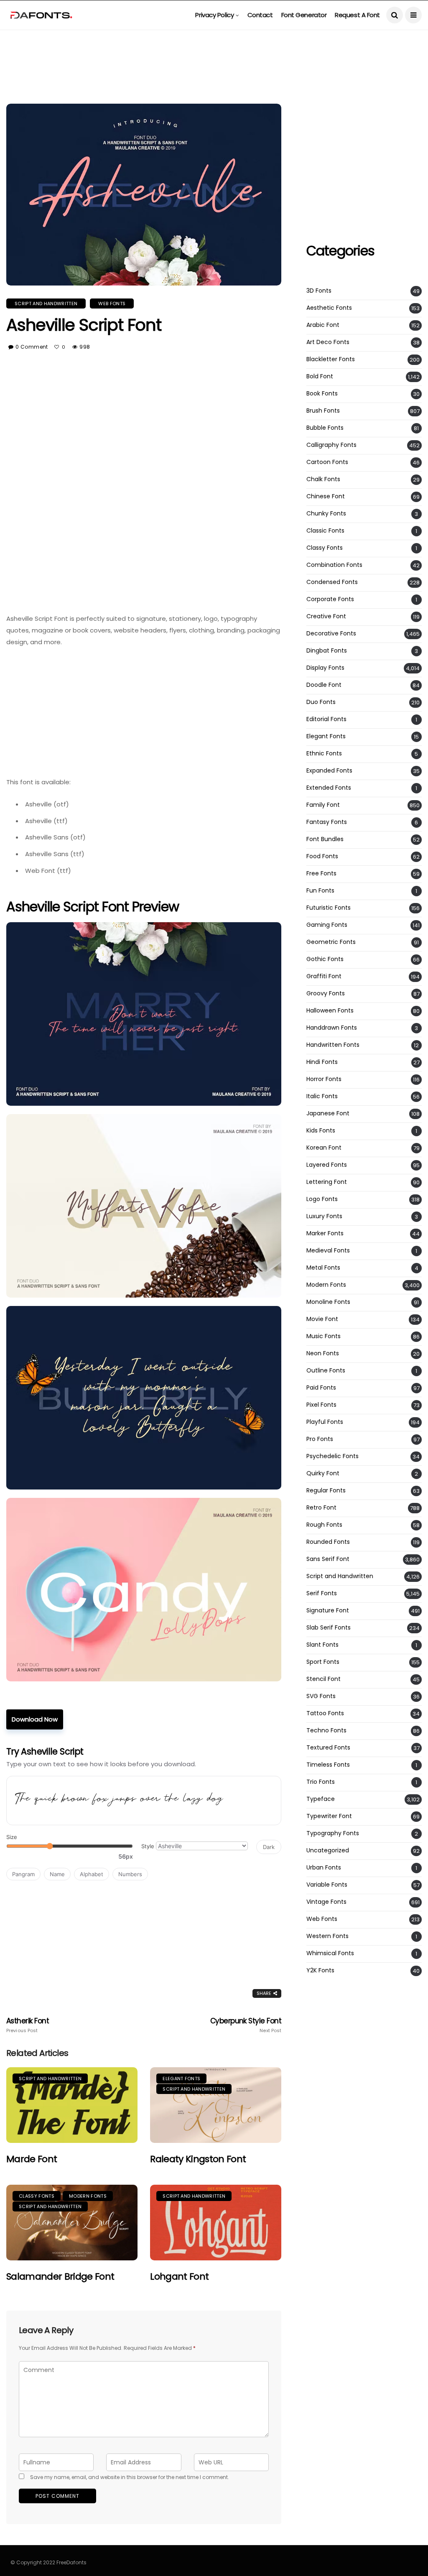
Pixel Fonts (321, 1405)
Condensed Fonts (332, 582)
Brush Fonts (323, 411)
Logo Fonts (322, 1199)
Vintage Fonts (326, 1902)
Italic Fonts (322, 1096)
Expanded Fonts (329, 771)
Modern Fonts (88, 2196)
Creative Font (326, 616)
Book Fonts (322, 394)
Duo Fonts (321, 702)
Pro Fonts (320, 1439)
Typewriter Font (329, 1816)
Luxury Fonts (324, 1216)
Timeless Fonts (328, 1765)
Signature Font (328, 1611)
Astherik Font (28, 2025)
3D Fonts (319, 291)
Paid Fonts (321, 1388)
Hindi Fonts (322, 1062)
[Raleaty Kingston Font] (216, 2105)
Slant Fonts (322, 1645)
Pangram (23, 1874)
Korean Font (324, 1148)
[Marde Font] (72, 2105)
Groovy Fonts (326, 993)
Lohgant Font (179, 2276)
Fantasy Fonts (327, 822)
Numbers (130, 1874)
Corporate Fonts (330, 599)
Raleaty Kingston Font (198, 2159)
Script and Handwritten (46, 304)
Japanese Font (328, 1113)
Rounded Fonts (328, 1542)
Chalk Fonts (323, 479)
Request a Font (357, 15)
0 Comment (32, 347)
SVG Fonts (321, 1696)
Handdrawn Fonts (332, 1028)
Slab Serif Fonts (329, 1628)
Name (57, 1874)
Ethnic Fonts (324, 754)
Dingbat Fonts (327, 651)
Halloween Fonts (330, 1011)
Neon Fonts (323, 1353)
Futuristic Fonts (329, 908)
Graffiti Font (324, 976)
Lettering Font (327, 1182)
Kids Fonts (321, 1131)
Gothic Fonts (325, 959)
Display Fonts (325, 668)
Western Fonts (327, 1936)
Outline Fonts (326, 1371)
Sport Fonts (323, 1662)
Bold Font (320, 376)
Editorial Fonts (326, 719)
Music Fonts (324, 1336)
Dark (269, 1847)
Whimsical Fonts (330, 1953)
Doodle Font (324, 685)
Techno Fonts (326, 1731)
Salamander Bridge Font (60, 2276)
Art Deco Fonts (328, 342)
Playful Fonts (325, 1422)
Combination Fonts (334, 565)
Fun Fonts (320, 891)
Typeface (321, 1799)
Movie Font (322, 1319)
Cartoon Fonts (327, 462)
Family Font (323, 805)
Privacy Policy (214, 15)
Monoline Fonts (328, 1302)
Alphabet (92, 1874)
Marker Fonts (325, 1233)
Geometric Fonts (331, 942)
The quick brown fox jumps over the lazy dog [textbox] (119, 1800)
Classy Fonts (37, 2196)
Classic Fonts (325, 531)
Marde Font (32, 2159)
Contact (260, 15)
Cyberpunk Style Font (246, 2025)
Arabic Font (323, 325)
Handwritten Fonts (333, 1045)
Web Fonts (112, 304)
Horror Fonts (324, 1079)
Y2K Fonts (320, 1970)
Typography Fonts (333, 1833)
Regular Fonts (326, 1491)
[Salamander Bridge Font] (72, 2223)
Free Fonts (321, 874)
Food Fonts (322, 856)
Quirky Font (323, 1473)
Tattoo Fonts (325, 1713)
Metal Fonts (323, 1268)
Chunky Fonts (326, 514)
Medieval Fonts (328, 1251)
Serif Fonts (322, 1593)
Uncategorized (328, 1850)
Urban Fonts (324, 1868)
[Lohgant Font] (216, 2223)
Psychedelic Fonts (332, 1456)
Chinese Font (326, 496)
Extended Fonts (329, 788)
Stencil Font (324, 1679)
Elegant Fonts (181, 2079)
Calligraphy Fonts (331, 445)
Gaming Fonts (327, 925)
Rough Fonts (324, 1525)
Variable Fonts (327, 1885)
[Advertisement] (214, 48)
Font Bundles (325, 839)
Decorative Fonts (331, 634)
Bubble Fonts (325, 428)
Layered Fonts (327, 1165)
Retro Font (321, 1508)
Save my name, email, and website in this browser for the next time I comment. (130, 2477)
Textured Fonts (328, 1748)
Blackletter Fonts (331, 359)
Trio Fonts (321, 1782)
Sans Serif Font (328, 1559)
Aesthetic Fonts (329, 308)
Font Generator (304, 15)
